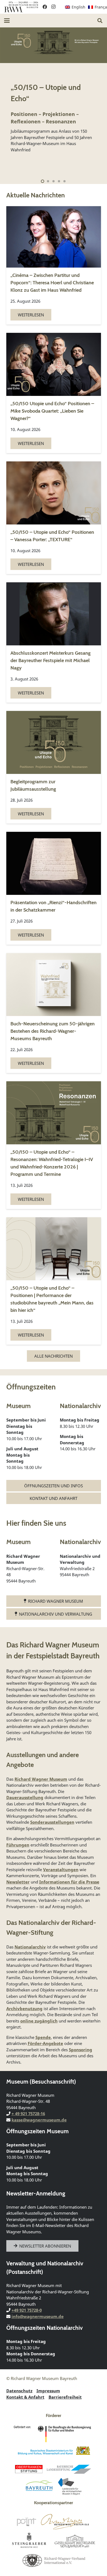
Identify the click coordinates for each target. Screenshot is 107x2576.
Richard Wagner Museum (41, 1779)
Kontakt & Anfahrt (25, 2397)
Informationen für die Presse (69, 1882)
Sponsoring (81, 2049)
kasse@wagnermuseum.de (39, 2120)
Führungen (18, 1845)
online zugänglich (39, 2021)
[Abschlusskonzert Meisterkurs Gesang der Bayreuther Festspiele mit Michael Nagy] (54, 642)
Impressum (48, 2391)
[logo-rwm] (21, 7)
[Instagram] (54, 7)
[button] (7, 21)
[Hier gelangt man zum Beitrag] (54, 101)
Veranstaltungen (61, 1869)
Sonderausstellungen (52, 1822)
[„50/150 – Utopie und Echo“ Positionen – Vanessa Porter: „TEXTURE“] (54, 518)
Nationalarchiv (30, 1947)
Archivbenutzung (24, 2008)
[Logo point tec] (26, 2522)
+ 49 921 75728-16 (28, 2113)
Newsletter (18, 1882)
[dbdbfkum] (54, 2434)
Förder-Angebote (45, 2043)
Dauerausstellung (25, 1797)
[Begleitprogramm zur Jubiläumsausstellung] (54, 767)
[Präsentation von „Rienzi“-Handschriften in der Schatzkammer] (54, 888)
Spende (43, 2037)
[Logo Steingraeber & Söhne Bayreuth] (29, 2541)
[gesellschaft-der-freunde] (75, 2541)
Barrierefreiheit (65, 2397)
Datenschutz (19, 2391)
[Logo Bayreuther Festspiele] (65, 2522)
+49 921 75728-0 (27, 2310)
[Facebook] (45, 7)
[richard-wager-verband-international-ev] (54, 2560)
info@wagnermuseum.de (38, 2316)
